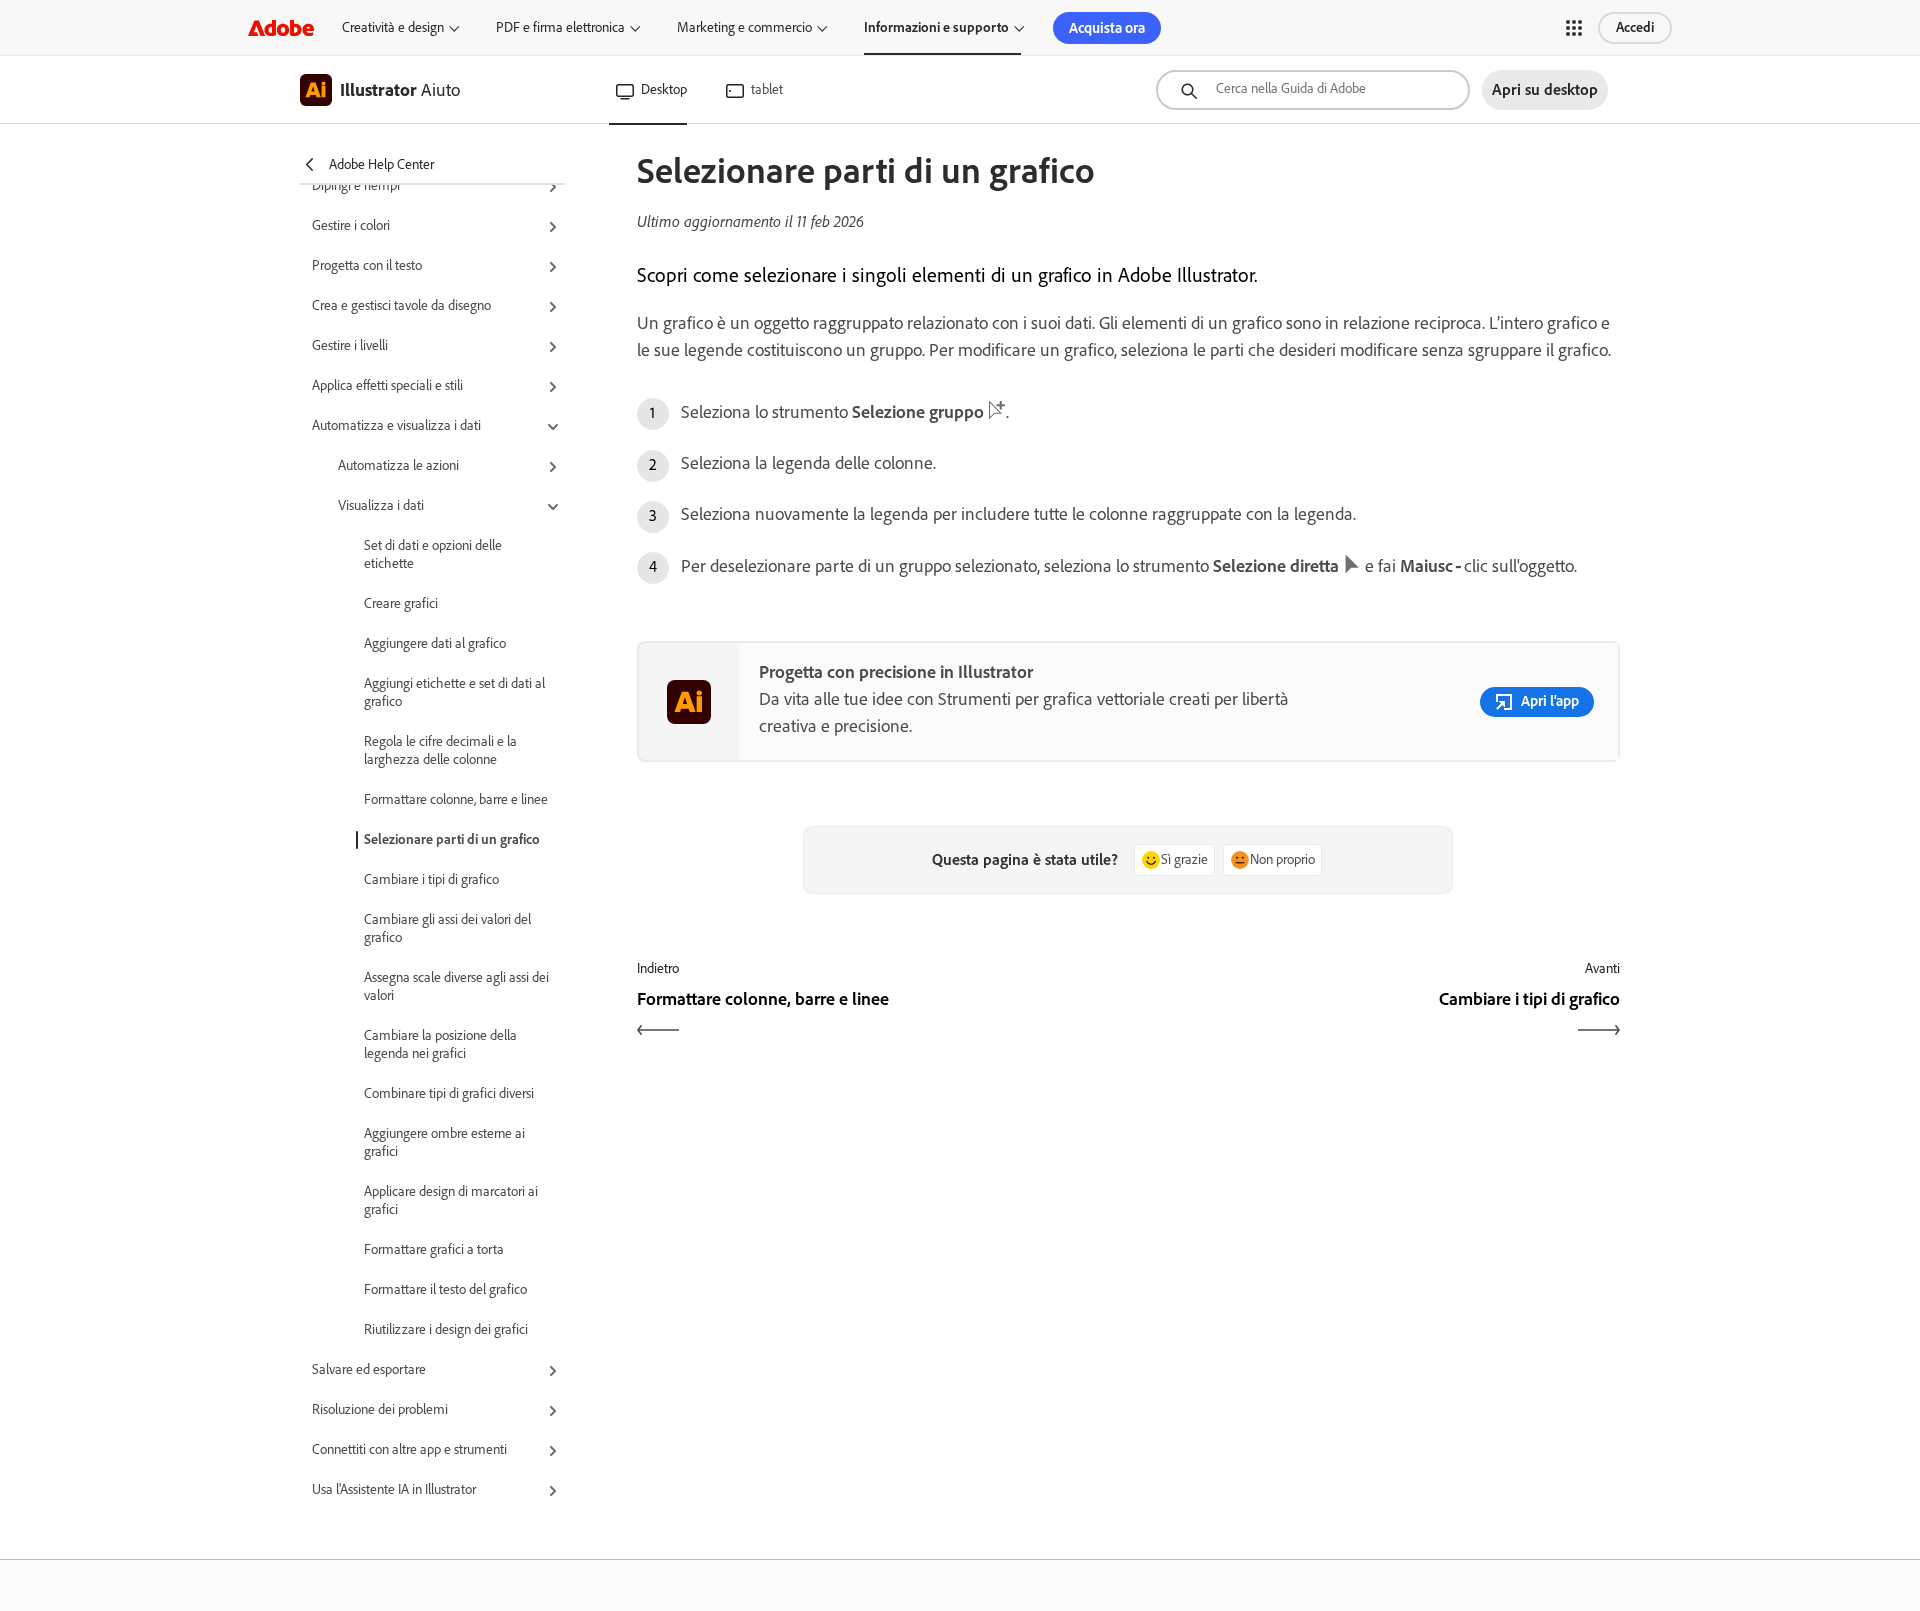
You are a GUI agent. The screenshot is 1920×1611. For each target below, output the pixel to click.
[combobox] (1313, 90)
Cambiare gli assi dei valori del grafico (447, 928)
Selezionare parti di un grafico (452, 839)
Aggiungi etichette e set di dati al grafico (454, 692)
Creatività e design (393, 27)
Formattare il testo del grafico (445, 1289)
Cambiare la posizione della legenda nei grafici (440, 1044)
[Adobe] (281, 27)
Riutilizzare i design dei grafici (446, 1329)
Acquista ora (1107, 28)
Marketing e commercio (744, 27)
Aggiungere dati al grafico (435, 643)
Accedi (1635, 27)
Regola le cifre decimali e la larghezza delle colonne (440, 750)
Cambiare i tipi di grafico (431, 879)
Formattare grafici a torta (434, 1249)
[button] (1574, 28)
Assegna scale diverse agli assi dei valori (456, 986)
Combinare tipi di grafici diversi (449, 1093)
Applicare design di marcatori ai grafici (451, 1200)
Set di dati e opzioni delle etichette (433, 554)
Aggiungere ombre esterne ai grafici (444, 1142)
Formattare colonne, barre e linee (456, 799)
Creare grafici (401, 603)
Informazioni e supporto (936, 27)
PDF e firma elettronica (560, 27)
